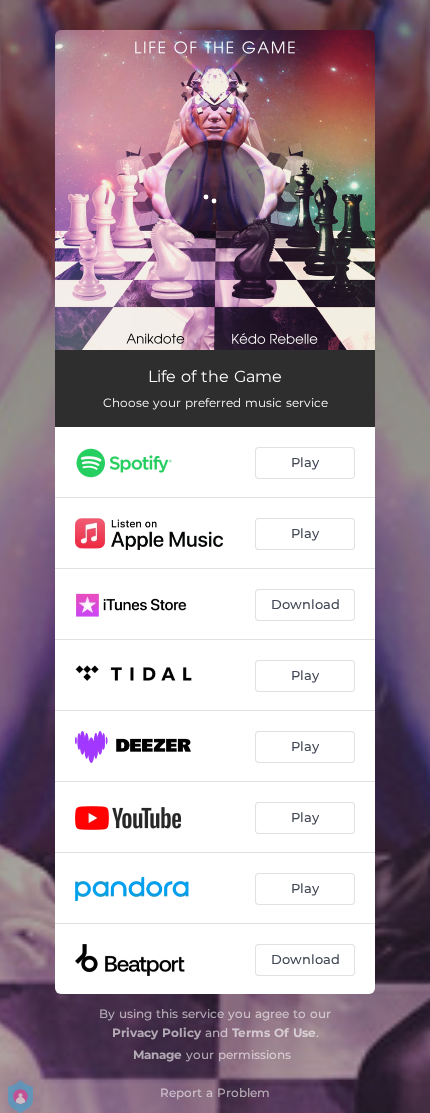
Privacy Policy (156, 1032)
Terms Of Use (274, 1032)
